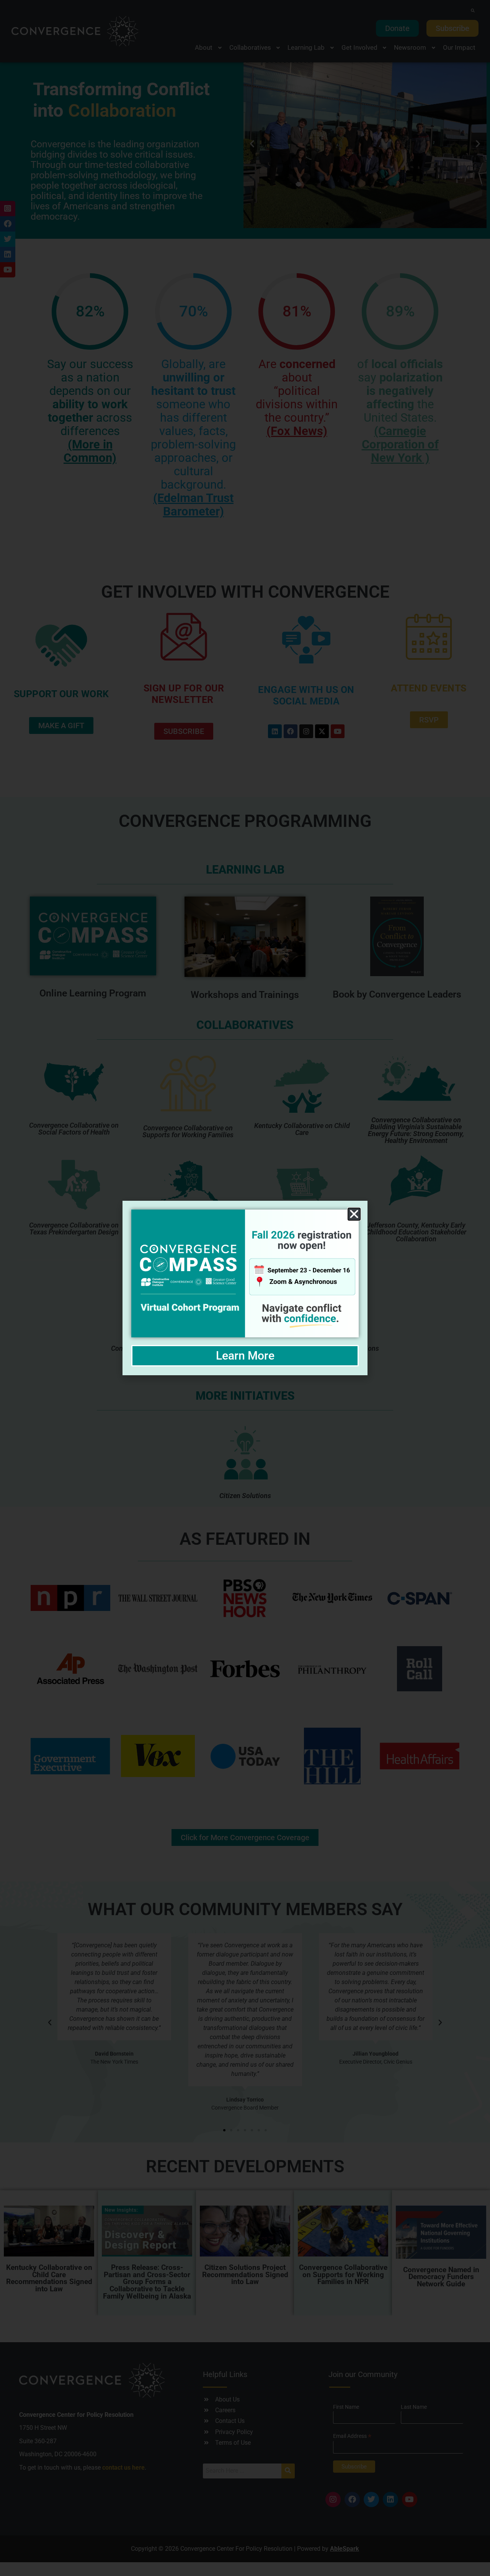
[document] (245, 1288)
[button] (354, 1214)
